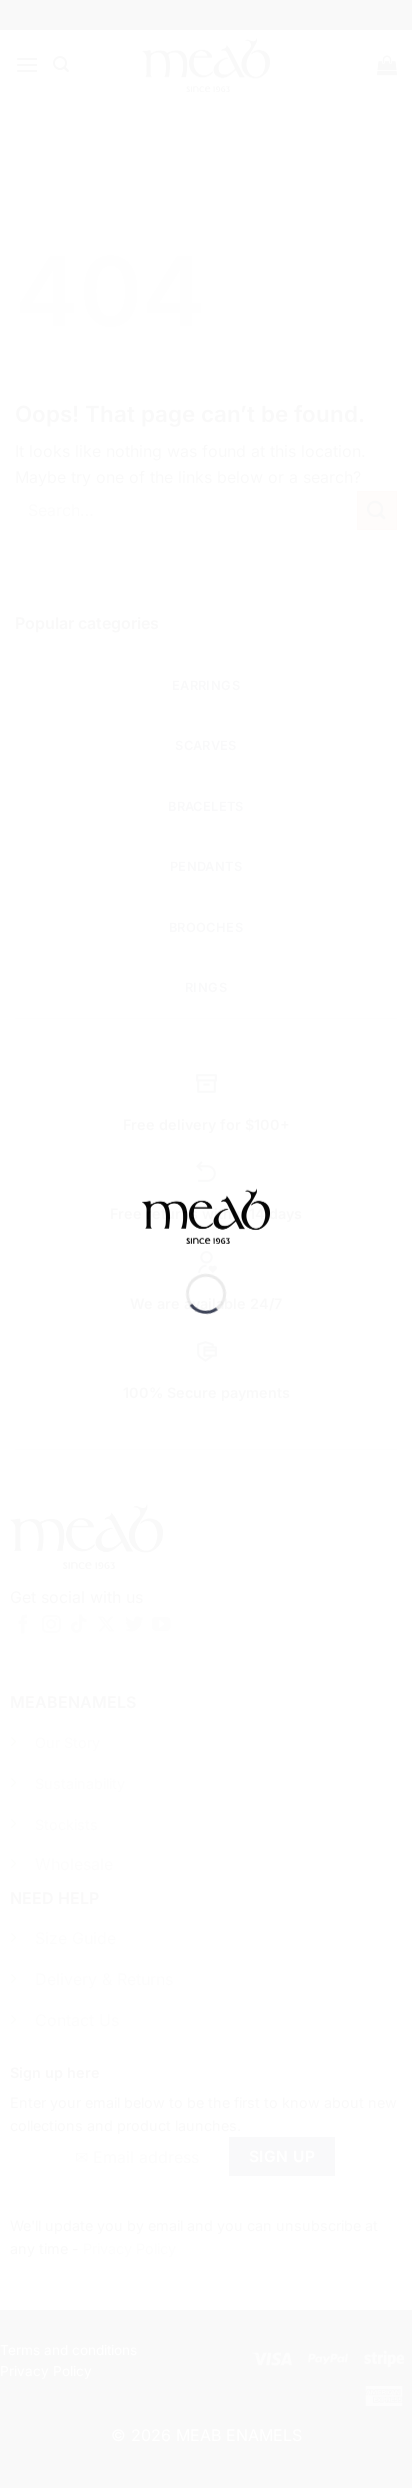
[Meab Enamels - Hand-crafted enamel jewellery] (206, 1230)
